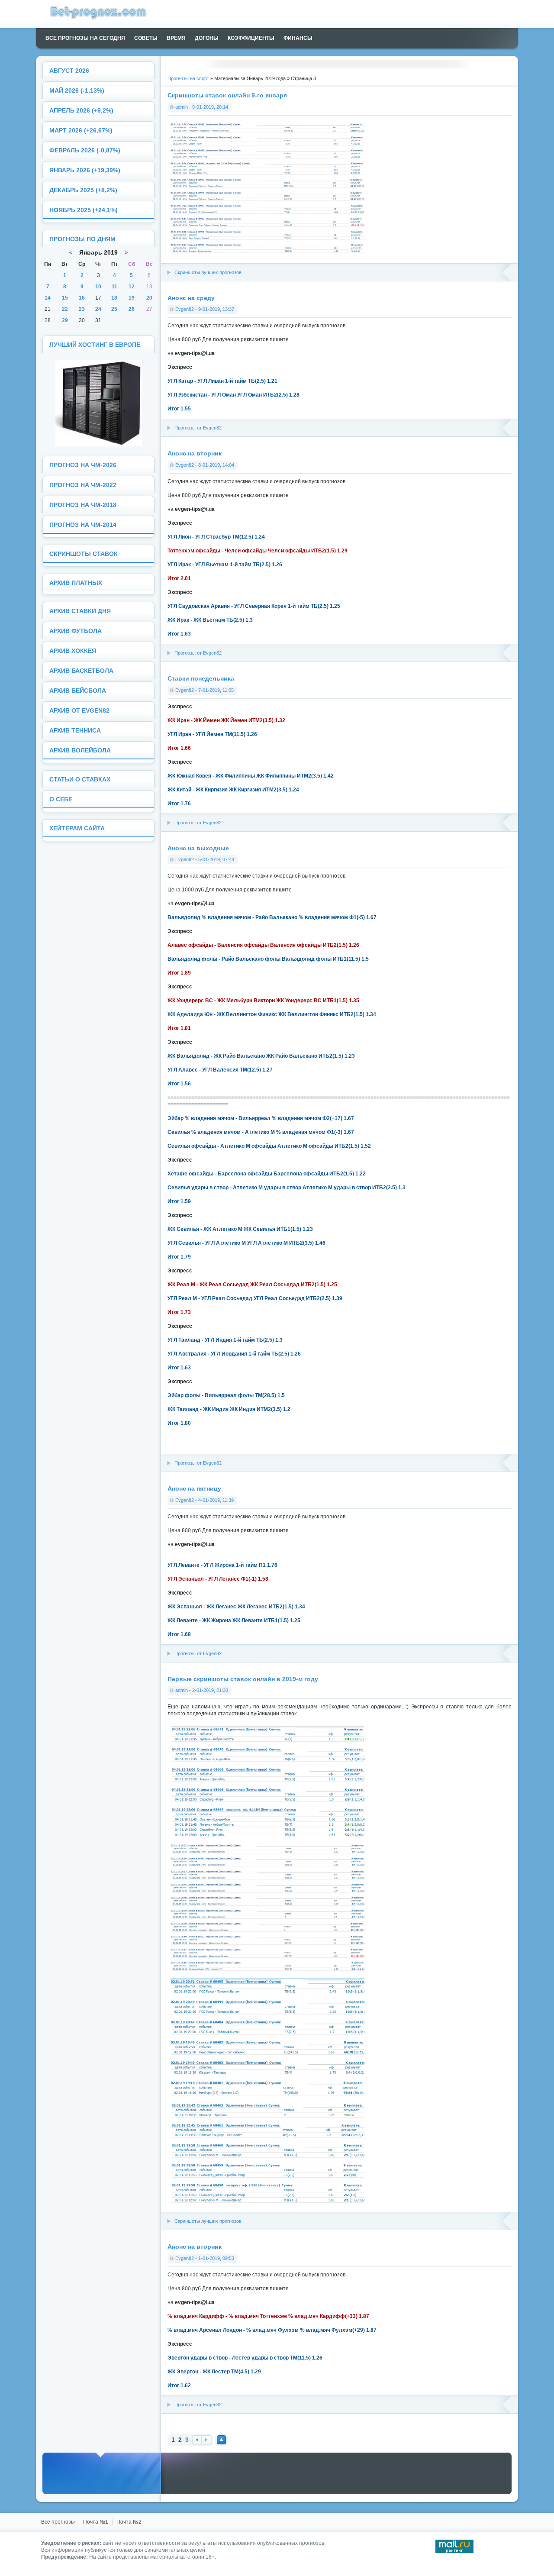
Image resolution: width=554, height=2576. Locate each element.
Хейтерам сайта (77, 828)
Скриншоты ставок (84, 554)
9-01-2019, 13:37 (216, 309)
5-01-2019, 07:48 (216, 859)
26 (132, 309)
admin (182, 107)
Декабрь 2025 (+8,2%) (83, 190)
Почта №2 (129, 2522)
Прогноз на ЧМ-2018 (83, 505)
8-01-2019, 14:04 (216, 465)
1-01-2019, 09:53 (216, 2258)
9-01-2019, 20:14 (210, 107)
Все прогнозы (58, 2522)
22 (65, 309)
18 (114, 298)
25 (114, 309)
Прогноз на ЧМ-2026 (83, 465)
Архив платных (76, 583)
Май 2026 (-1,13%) (77, 91)
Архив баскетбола (81, 671)
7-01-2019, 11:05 (216, 690)
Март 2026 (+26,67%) (81, 131)
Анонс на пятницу (194, 1488)
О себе (61, 799)
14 (48, 298)
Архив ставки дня (80, 611)
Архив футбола (76, 631)
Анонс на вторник (195, 453)
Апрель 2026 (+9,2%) (81, 111)
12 (132, 287)
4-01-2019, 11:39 (216, 1500)
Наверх (221, 2440)
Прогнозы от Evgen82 (198, 428)
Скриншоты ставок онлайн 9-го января (227, 95)
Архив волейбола (80, 751)
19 (132, 298)
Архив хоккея (73, 651)
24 (98, 309)
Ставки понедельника (201, 678)
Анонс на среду (191, 298)
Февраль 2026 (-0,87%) (85, 150)
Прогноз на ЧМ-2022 (83, 485)
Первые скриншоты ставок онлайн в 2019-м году (243, 1679)
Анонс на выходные (198, 848)
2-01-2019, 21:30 (210, 1690)
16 (82, 298)
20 (149, 298)
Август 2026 (69, 71)
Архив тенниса (75, 731)
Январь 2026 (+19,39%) (85, 170)
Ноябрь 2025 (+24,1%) (84, 210)
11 (114, 287)
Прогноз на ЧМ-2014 (83, 525)
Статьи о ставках (80, 780)
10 (98, 287)
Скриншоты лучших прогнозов (208, 272)
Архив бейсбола (78, 691)
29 (65, 320)
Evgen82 (185, 309)
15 (65, 298)
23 (82, 309)
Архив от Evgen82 (79, 711)
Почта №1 (96, 2522)
